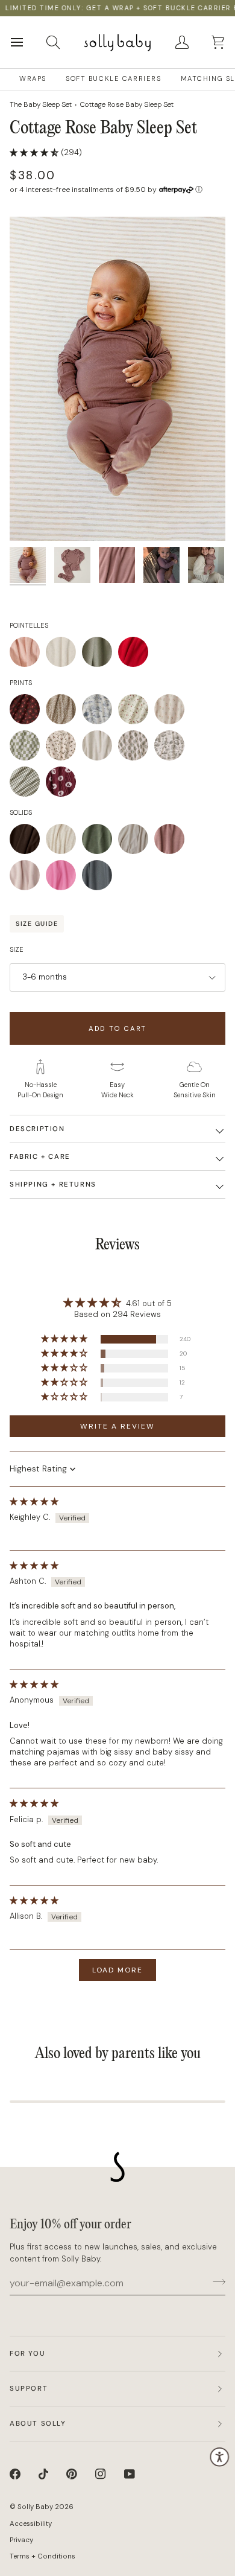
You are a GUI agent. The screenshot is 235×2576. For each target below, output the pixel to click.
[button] (35, 152)
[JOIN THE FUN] (215, 2281)
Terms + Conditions (42, 2556)
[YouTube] (130, 2474)
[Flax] (64, 842)
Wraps (33, 79)
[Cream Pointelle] (64, 655)
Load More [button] (117, 1970)
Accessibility (31, 2524)
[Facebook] (15, 2474)
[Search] (64, 42)
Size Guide (37, 923)
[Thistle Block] (136, 748)
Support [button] (29, 2389)
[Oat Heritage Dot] (100, 748)
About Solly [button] (38, 2424)
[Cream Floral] (64, 712)
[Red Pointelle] (133, 655)
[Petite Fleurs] (64, 748)
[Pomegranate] (61, 785)
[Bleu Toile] (100, 712)
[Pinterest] (72, 2474)
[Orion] (97, 878)
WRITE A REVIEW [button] (117, 1426)
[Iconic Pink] (64, 878)
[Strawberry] (136, 712)
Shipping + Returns (53, 1184)
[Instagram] (101, 2474)
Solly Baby (35, 2507)
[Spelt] (136, 842)
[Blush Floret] (172, 712)
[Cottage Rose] (172, 842)
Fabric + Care (40, 1157)
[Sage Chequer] (28, 748)
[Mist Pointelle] (100, 655)
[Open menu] (28, 42)
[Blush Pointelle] (28, 655)
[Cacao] (28, 842)
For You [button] (27, 2354)
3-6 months (45, 977)
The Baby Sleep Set (41, 104)
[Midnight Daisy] (28, 712)
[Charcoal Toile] (172, 748)
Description (37, 1129)
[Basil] (100, 842)
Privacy (21, 2540)
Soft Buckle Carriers (114, 79)
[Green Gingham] (28, 785)
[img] (34, 1501)
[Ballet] (28, 878)
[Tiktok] (43, 2474)
